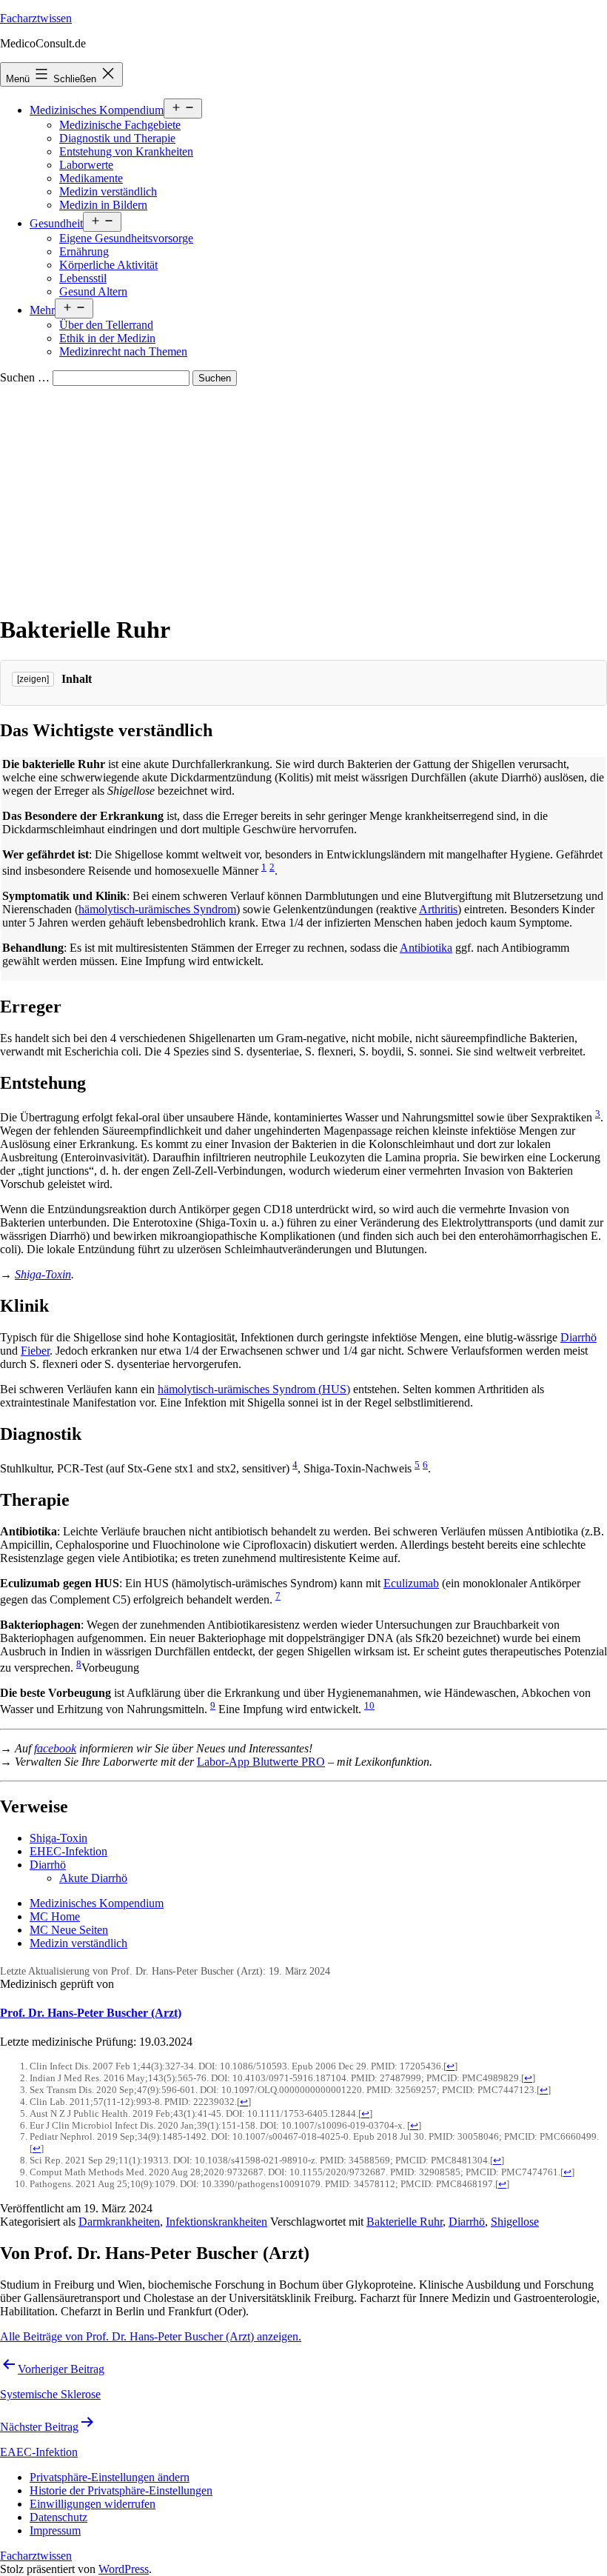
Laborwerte (86, 165)
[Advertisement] (303, 497)
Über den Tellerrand (106, 325)
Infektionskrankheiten (217, 2222)
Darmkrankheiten (119, 2222)
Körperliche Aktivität (108, 265)
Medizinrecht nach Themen (123, 351)
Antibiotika (426, 948)
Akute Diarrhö (93, 1878)
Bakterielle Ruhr (405, 2222)
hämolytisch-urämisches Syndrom (157, 909)
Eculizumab (411, 1583)
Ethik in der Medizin (107, 338)
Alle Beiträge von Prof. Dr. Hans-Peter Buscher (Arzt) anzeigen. (151, 2336)
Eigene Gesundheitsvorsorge (126, 238)
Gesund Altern (93, 291)
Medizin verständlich (108, 191)
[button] (110, 2477)
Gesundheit (56, 223)
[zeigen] (33, 679)
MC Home (55, 1916)
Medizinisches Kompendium (97, 110)
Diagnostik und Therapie (117, 138)
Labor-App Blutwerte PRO (261, 1762)
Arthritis (438, 909)
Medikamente (91, 178)
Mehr (42, 310)
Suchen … (25, 377)
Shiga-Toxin (43, 1274)
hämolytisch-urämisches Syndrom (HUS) (254, 1389)
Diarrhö (579, 1337)
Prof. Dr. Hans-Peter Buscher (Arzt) (91, 2013)
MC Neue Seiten (69, 1930)
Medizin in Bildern (103, 205)
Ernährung (84, 251)
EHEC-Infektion (68, 1851)
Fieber (35, 1351)
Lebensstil (83, 278)
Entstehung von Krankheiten (126, 151)
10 (369, 1705)
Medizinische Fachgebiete (120, 125)
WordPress (124, 2569)
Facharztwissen (36, 18)
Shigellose (515, 2222)
